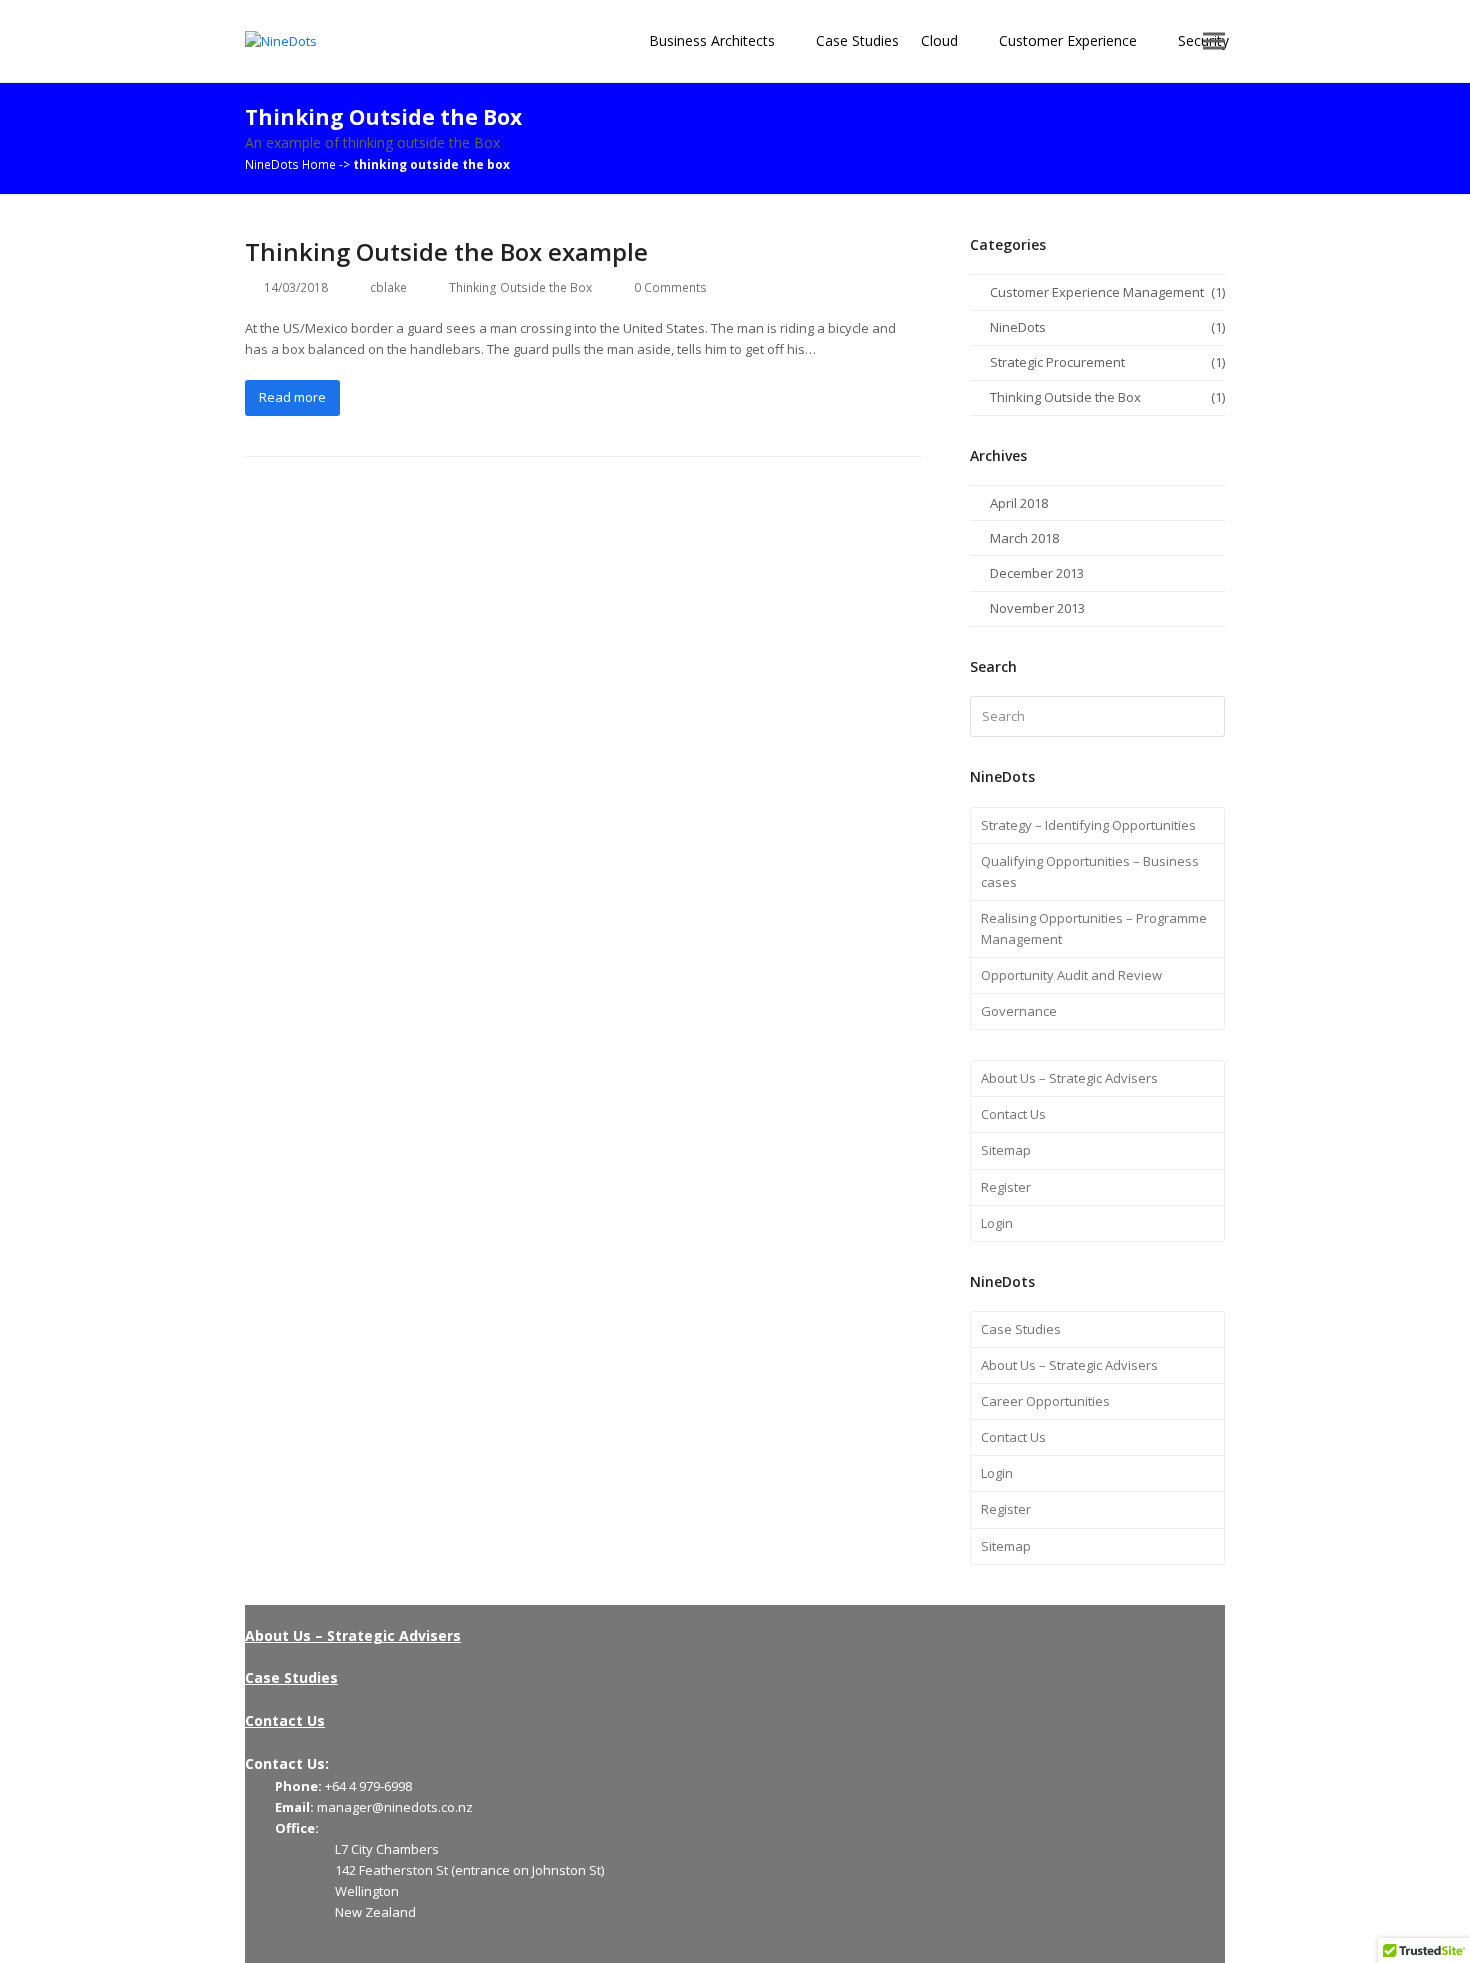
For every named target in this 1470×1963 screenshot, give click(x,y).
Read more (292, 397)
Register (1006, 1187)
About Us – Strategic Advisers (1069, 1078)
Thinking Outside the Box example (446, 251)
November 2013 (1037, 608)
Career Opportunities (1045, 1401)
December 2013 (1037, 573)
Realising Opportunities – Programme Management (1094, 928)
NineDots (1018, 327)
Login (997, 1223)
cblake (388, 287)
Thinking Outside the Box (520, 287)
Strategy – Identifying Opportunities (1088, 825)
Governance (1019, 1011)
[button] (1214, 41)
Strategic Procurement (1057, 362)
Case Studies (1021, 1329)
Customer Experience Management (1097, 292)
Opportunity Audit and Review (1071, 975)
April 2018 (1019, 503)
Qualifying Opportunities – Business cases (1090, 871)
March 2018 (1024, 538)
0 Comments (670, 287)
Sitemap (1006, 1150)
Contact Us (1013, 1114)
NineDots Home (290, 164)
